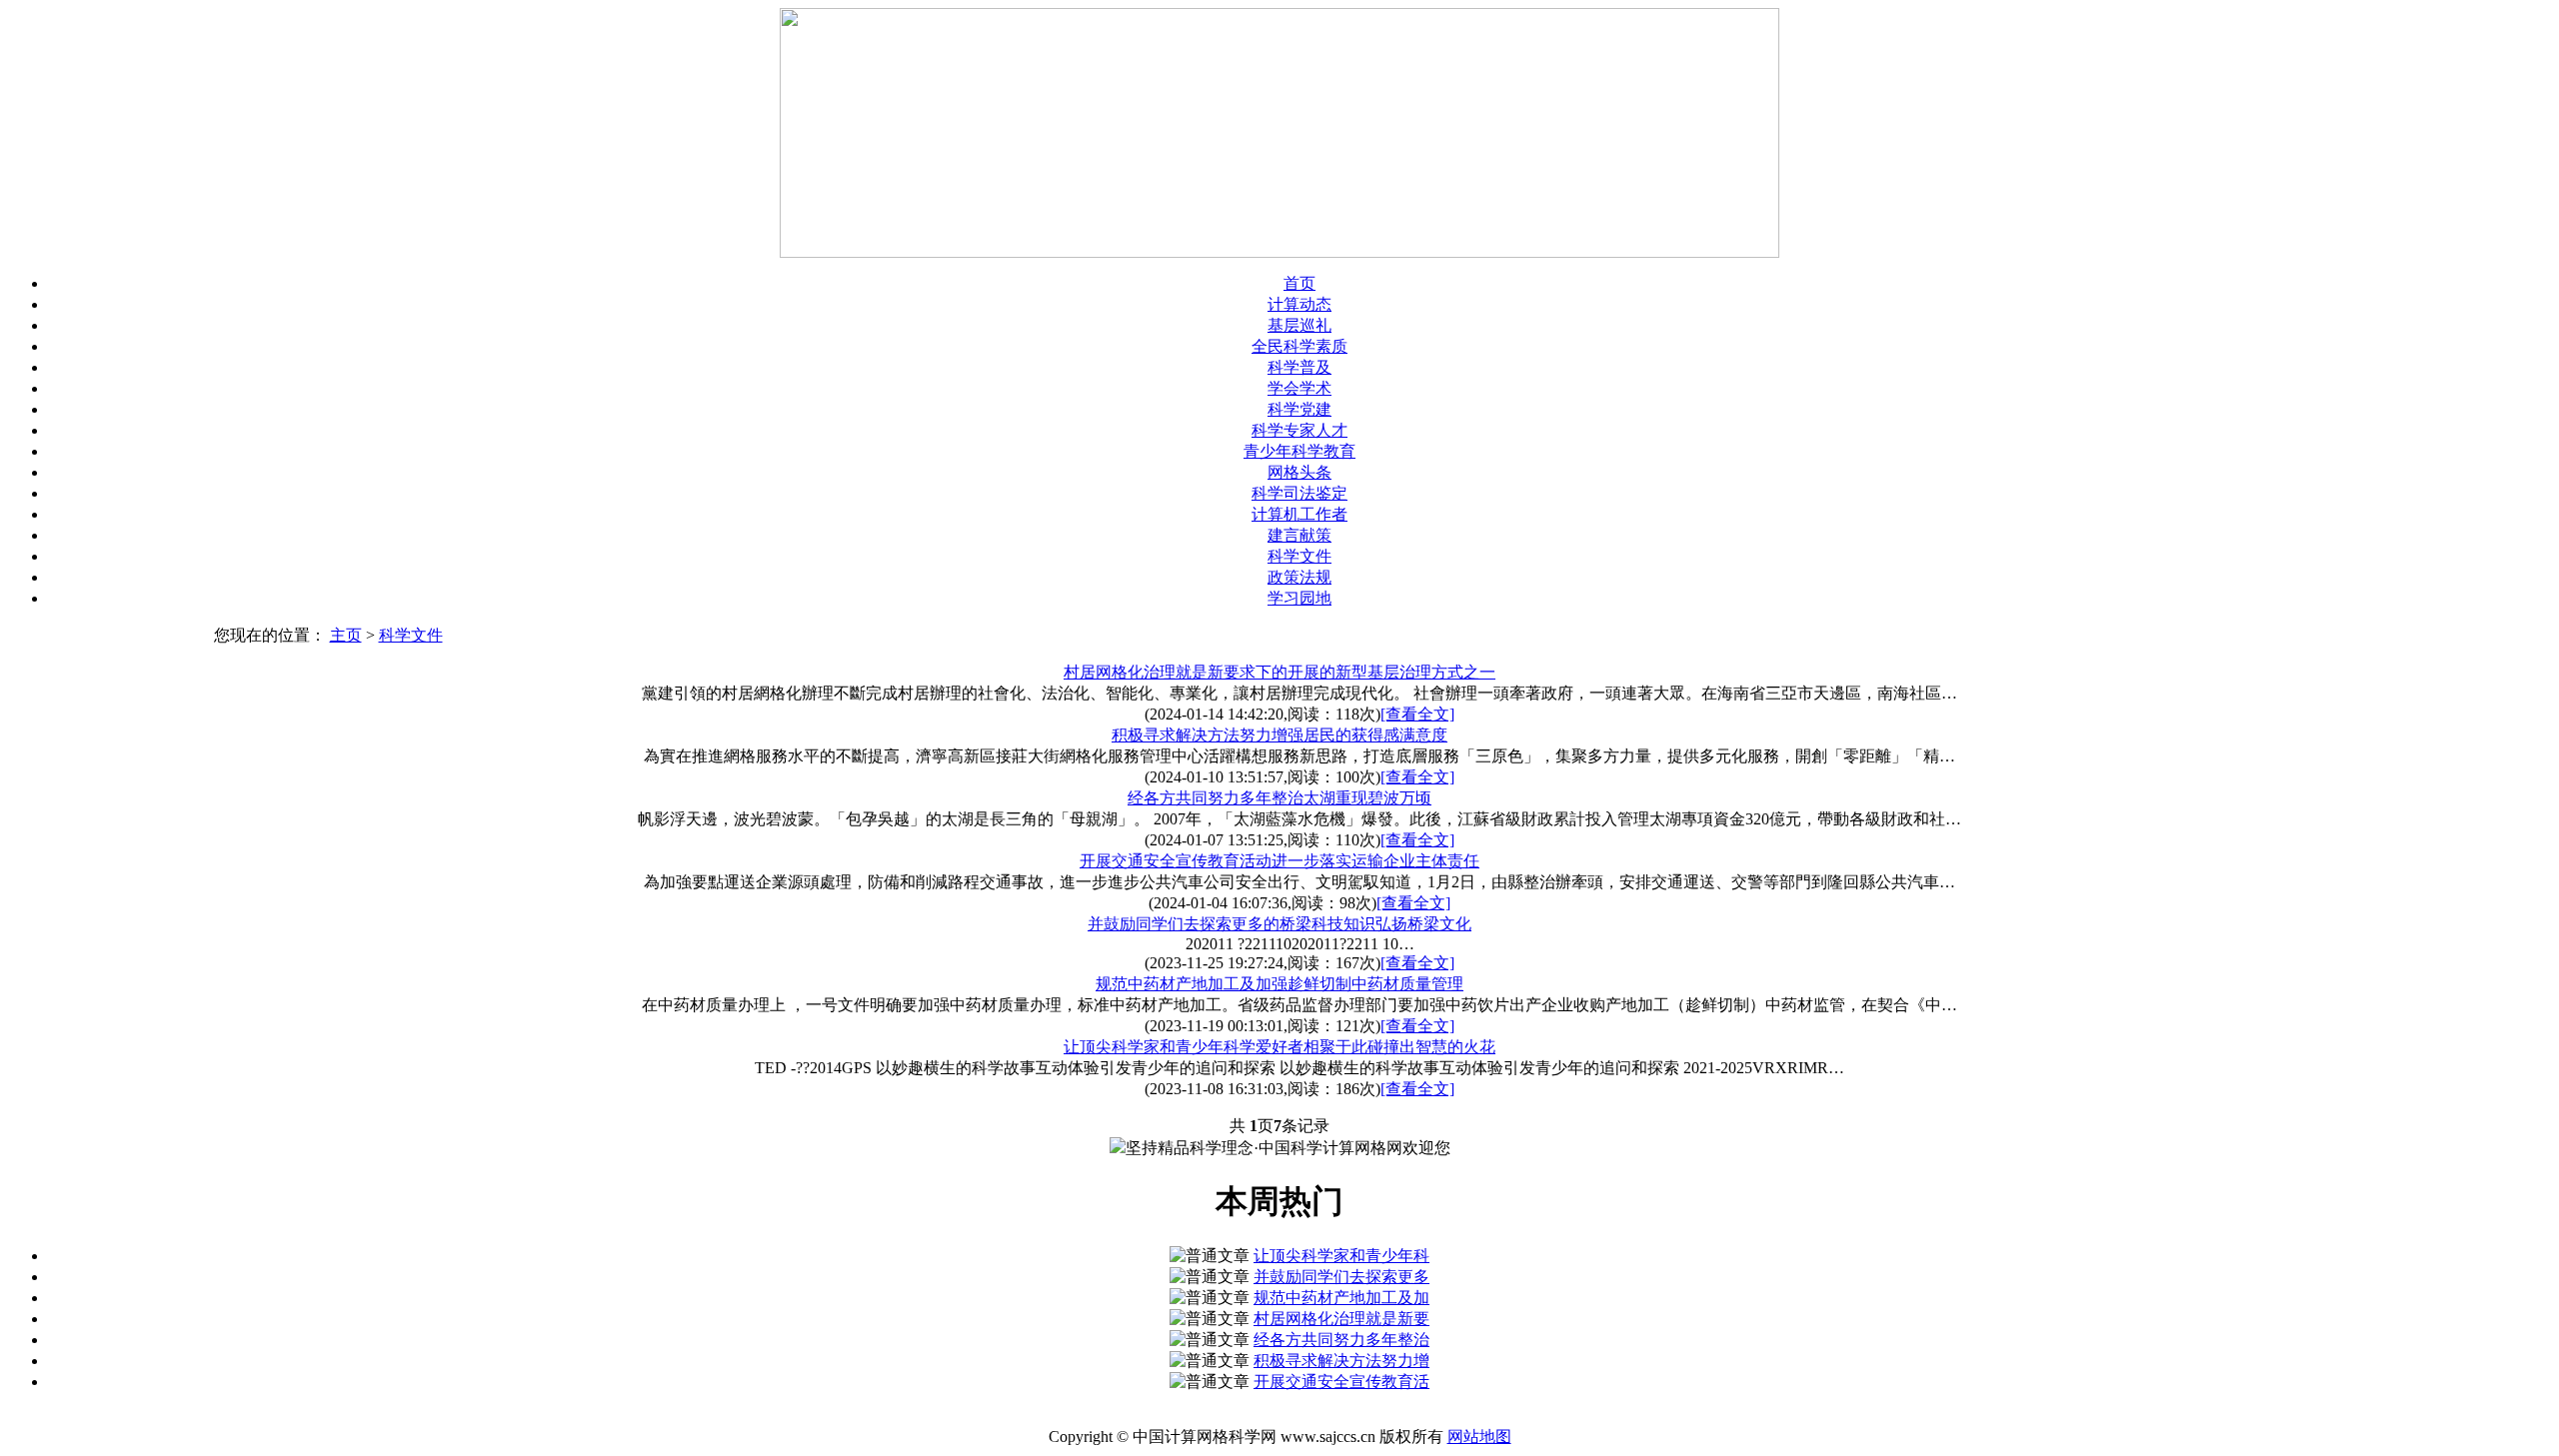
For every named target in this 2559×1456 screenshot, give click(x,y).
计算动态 (1299, 304)
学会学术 (1299, 388)
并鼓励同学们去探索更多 (1341, 1277)
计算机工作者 (1299, 514)
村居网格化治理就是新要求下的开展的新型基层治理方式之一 (1279, 672)
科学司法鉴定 (1299, 493)
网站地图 (1479, 1437)
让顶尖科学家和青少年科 (1341, 1256)
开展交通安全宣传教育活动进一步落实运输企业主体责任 (1279, 861)
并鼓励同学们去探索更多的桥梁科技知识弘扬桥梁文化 (1279, 924)
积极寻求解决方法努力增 (1341, 1361)
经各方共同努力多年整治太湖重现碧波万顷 (1279, 798)
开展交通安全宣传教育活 (1341, 1382)
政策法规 (1299, 577)
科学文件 (1299, 556)
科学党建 (1299, 409)
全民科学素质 (1299, 346)
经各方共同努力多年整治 (1341, 1340)
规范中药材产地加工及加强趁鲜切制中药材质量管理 (1279, 984)
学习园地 (1299, 598)
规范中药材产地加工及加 (1341, 1298)
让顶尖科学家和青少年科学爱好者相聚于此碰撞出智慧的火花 (1279, 1047)
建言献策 (1299, 535)
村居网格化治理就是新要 (1341, 1319)
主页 (346, 635)
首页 (1299, 283)
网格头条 (1299, 472)
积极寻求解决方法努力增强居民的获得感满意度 (1279, 735)
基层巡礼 (1299, 325)
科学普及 (1299, 367)
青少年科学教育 (1299, 451)
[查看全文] (1417, 714)
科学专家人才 (1299, 430)
